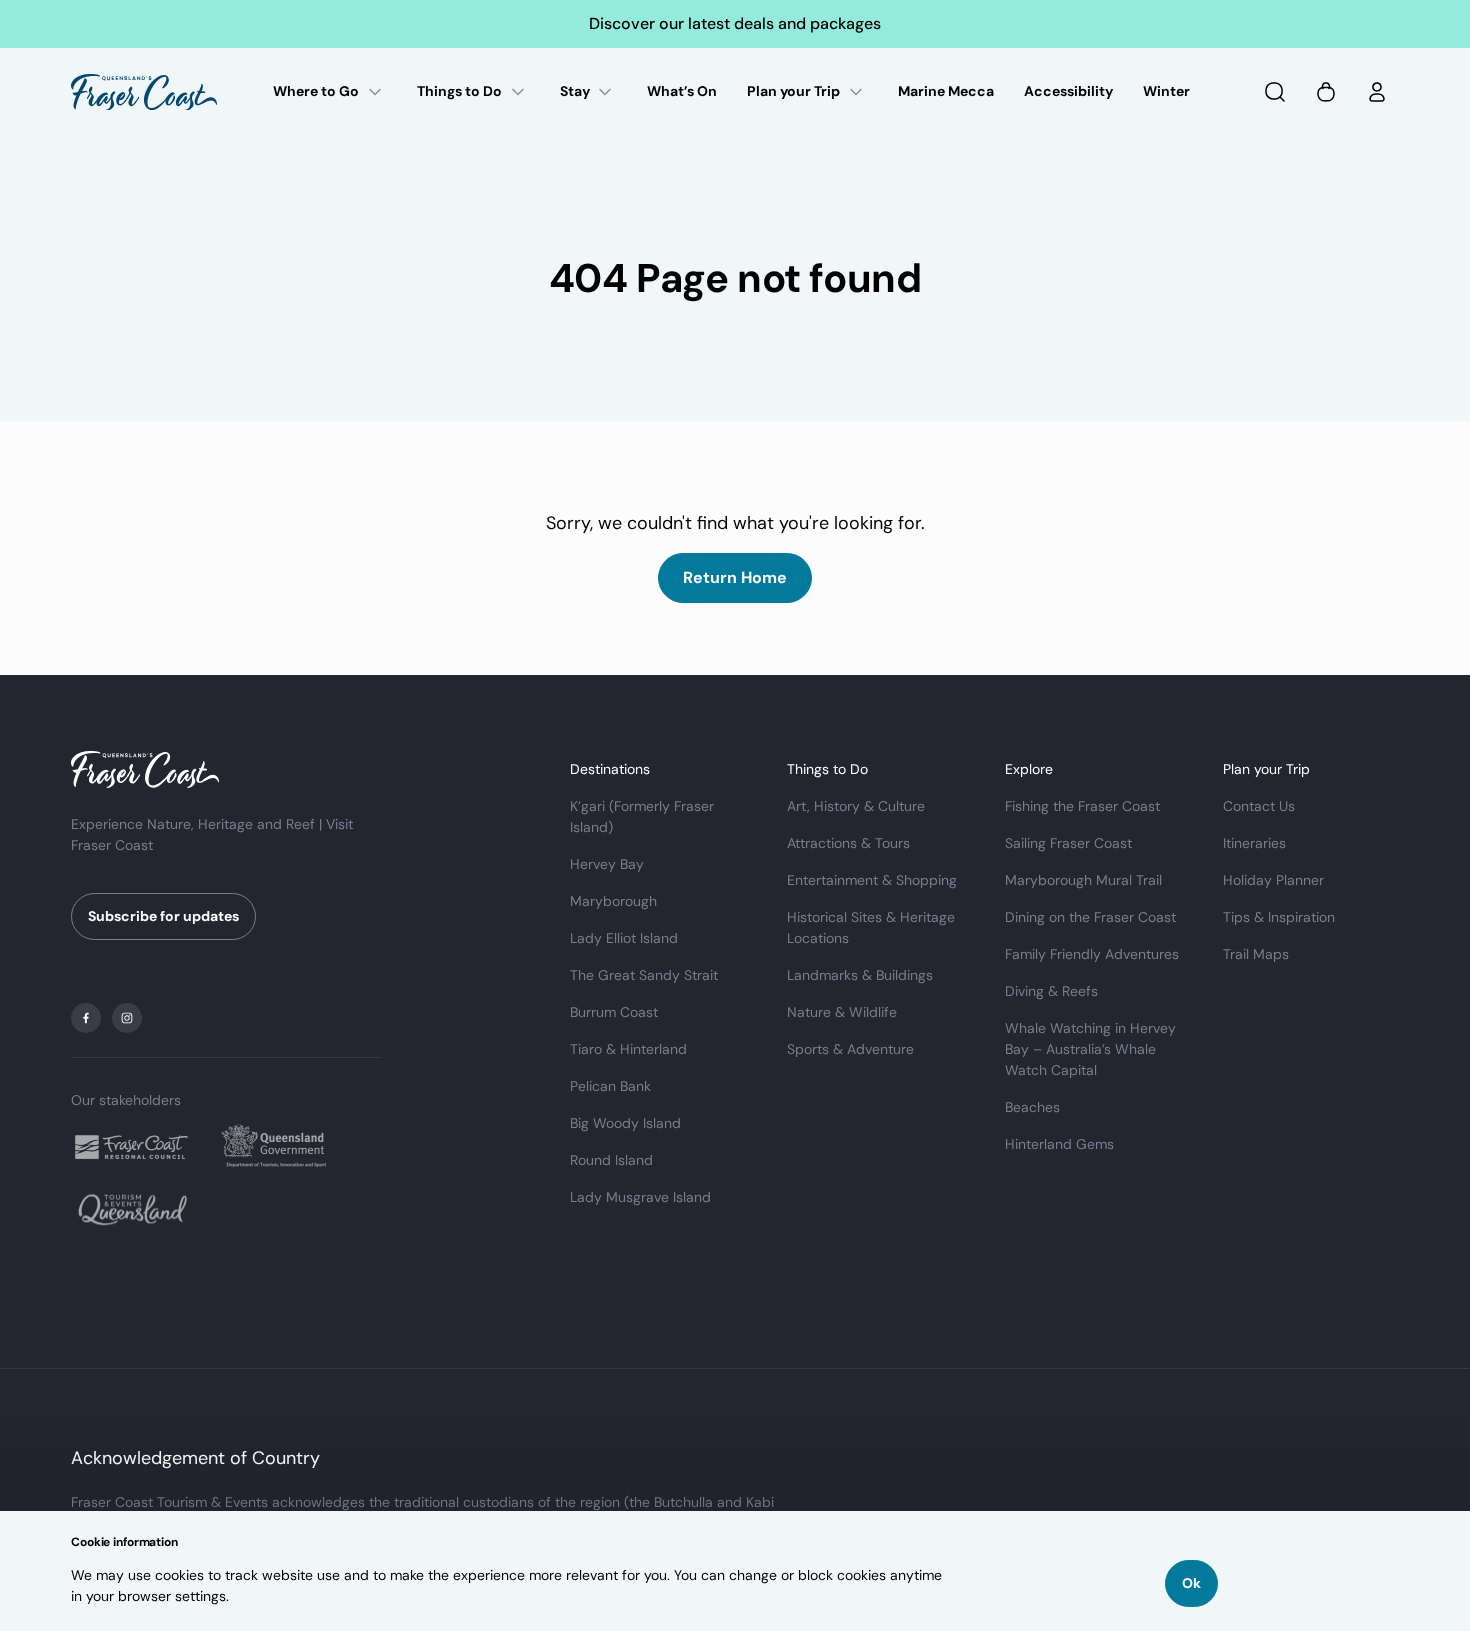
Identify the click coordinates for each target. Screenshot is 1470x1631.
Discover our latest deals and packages (735, 23)
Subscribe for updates (163, 916)
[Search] (1275, 92)
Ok (1191, 1583)
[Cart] (1326, 92)
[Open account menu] (1377, 92)
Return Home (735, 577)
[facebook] (86, 1018)
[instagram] (127, 1018)
